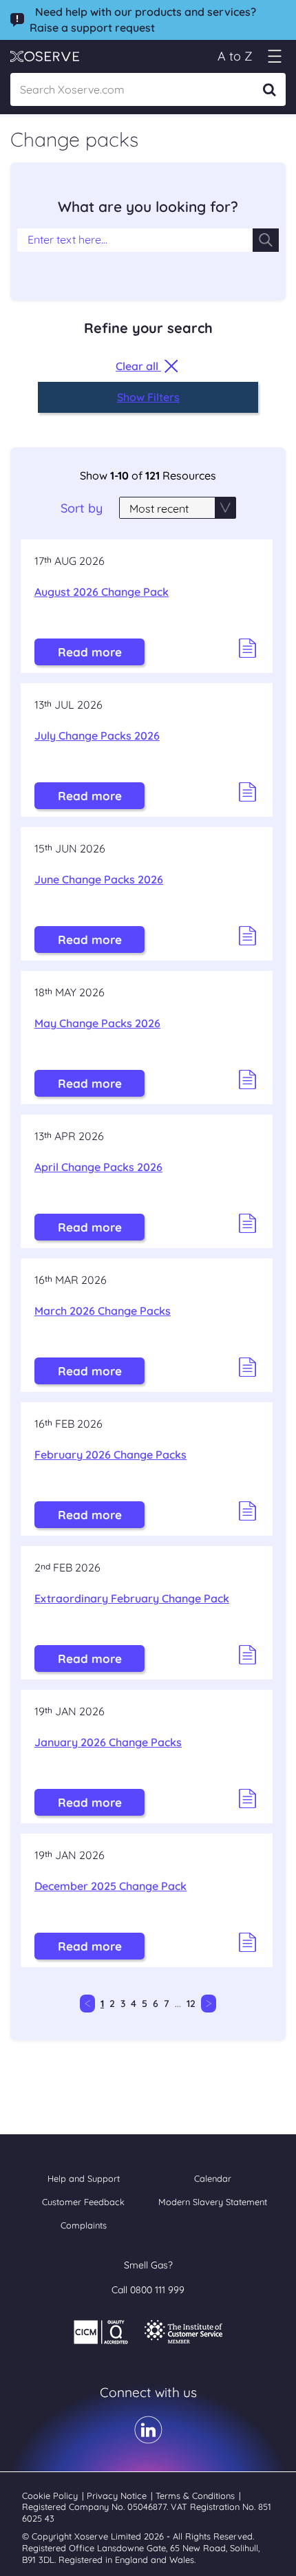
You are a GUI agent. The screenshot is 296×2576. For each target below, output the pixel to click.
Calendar (213, 2178)
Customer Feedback (83, 2202)
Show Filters (148, 397)
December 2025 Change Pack (110, 1886)
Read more (90, 652)
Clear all (138, 366)
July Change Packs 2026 (97, 736)
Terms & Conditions (197, 2495)
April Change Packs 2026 (98, 1167)
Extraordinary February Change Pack (132, 1598)
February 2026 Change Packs (110, 1455)
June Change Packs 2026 (99, 879)
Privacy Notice (118, 2495)
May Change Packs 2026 (97, 1023)
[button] (274, 56)
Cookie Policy (51, 2495)
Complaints (84, 2225)
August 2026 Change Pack (102, 592)
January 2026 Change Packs (108, 1742)
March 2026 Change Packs (103, 1311)
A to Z (235, 56)
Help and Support (84, 2178)
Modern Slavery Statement (213, 2202)
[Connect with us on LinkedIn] (148, 2439)
